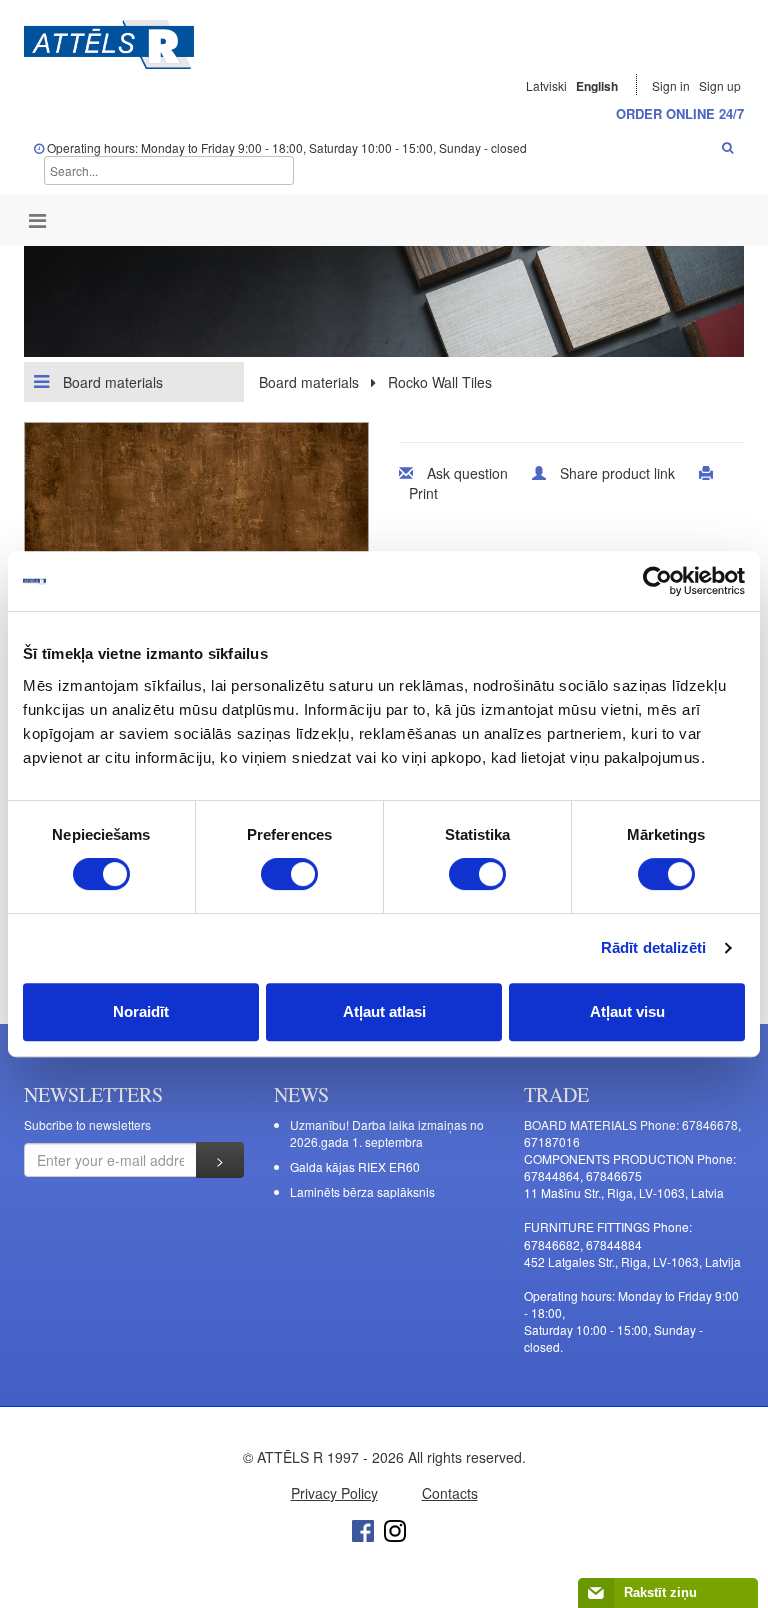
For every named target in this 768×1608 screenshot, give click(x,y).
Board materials (111, 382)
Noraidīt (141, 1011)
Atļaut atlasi (384, 1011)
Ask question (467, 473)
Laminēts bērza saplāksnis (362, 1191)
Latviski (546, 85)
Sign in (672, 85)
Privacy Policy (334, 1493)
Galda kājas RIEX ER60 (355, 1166)
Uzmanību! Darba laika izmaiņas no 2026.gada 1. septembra (387, 1133)
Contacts (450, 1493)
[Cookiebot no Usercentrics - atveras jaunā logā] (657, 581)
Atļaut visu (627, 1011)
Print (423, 493)
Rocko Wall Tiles (440, 382)
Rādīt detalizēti (654, 947)
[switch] (289, 874)
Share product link (617, 473)
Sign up (720, 85)
